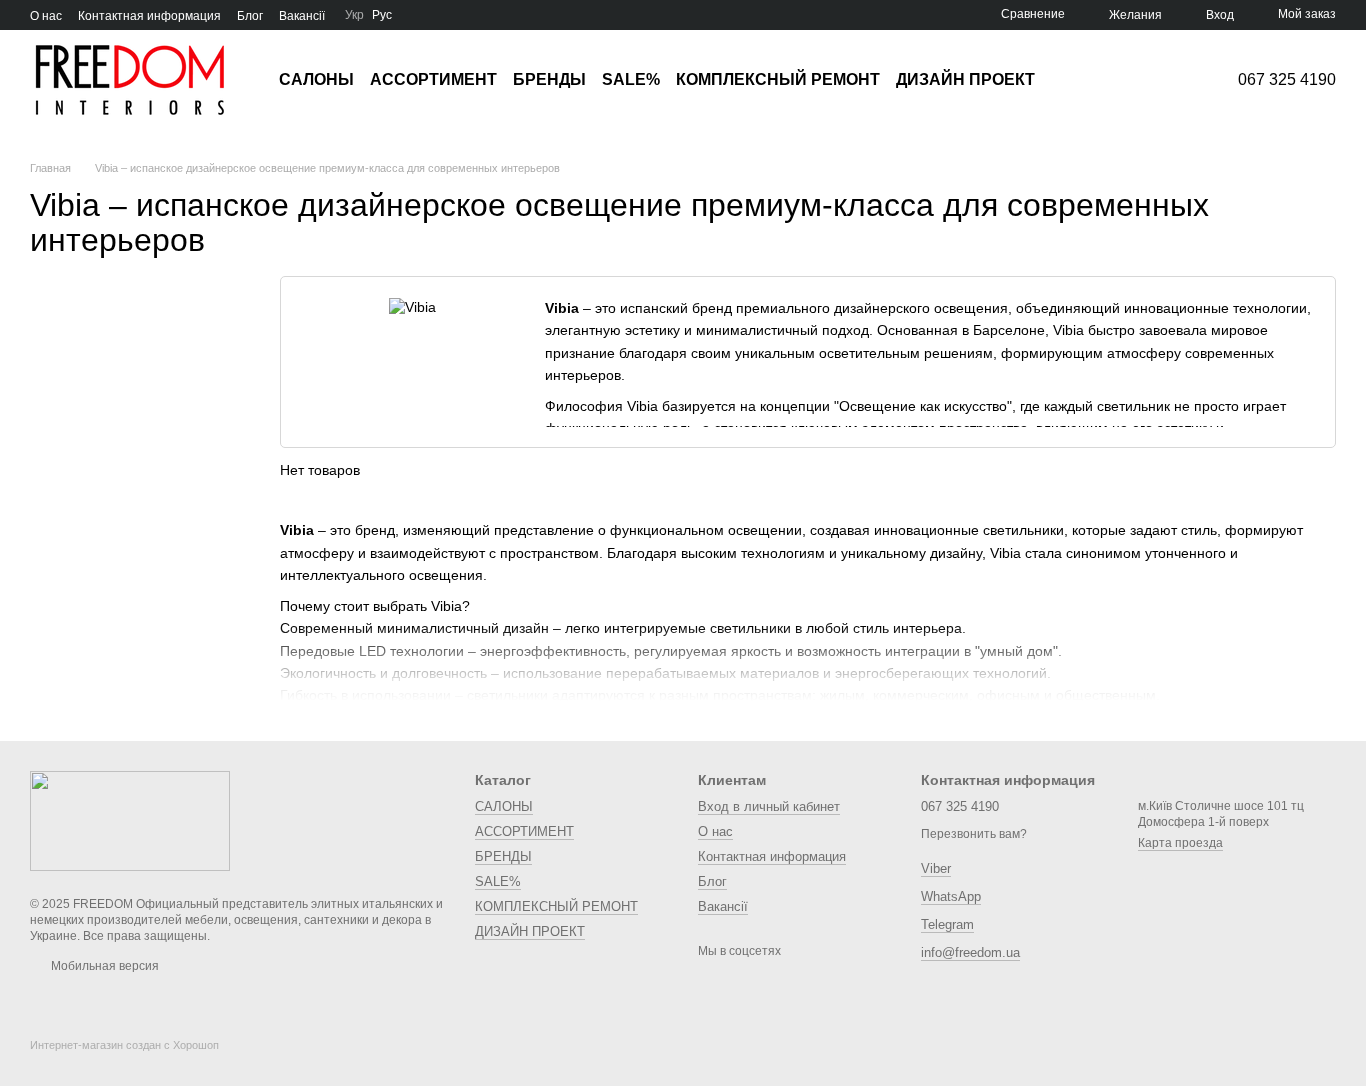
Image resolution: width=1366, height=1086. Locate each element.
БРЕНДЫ (549, 79)
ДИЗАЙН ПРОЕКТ (965, 79)
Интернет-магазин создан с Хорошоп (124, 1045)
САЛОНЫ (316, 79)
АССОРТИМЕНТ (433, 79)
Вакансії (302, 16)
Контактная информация (149, 16)
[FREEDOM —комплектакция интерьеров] (130, 820)
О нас (46, 16)
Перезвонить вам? (974, 834)
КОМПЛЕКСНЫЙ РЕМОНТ (778, 79)
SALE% (631, 79)
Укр (354, 15)
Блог (250, 16)
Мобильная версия (103, 966)
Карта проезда (1180, 843)
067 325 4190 (1287, 80)
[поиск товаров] (1071, 80)
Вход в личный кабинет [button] (769, 806)
